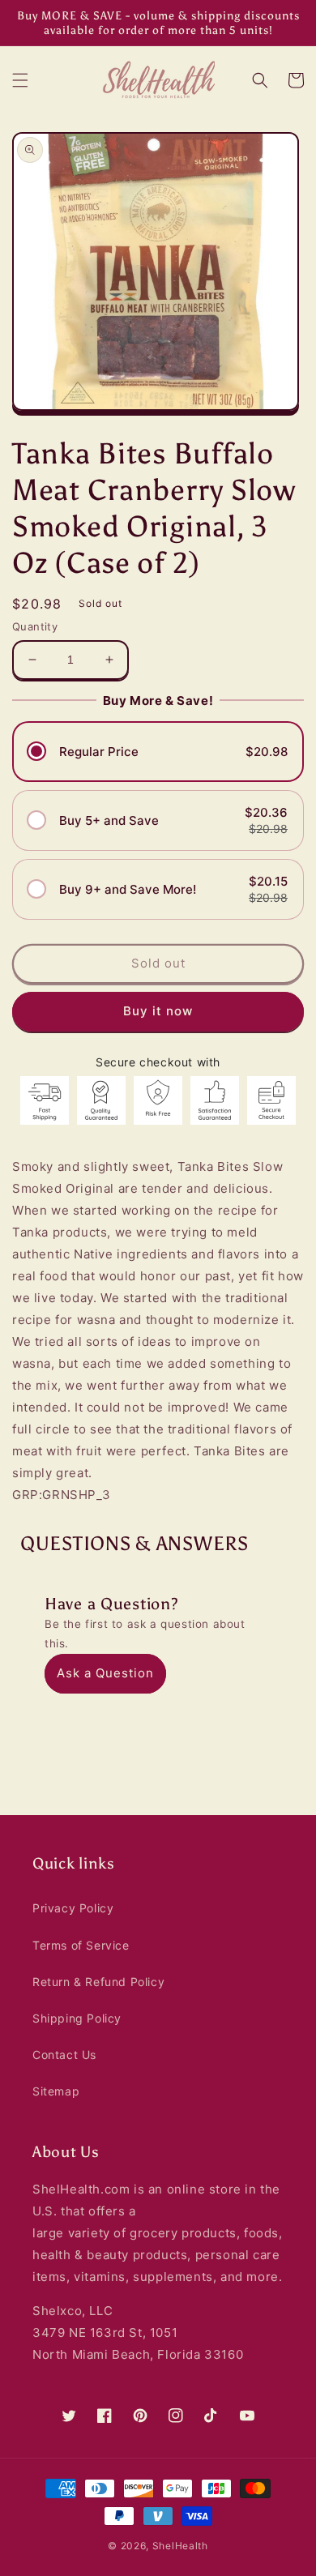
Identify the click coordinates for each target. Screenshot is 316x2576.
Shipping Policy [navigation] (77, 2018)
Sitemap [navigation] (56, 2091)
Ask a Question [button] (105, 1673)
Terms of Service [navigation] (81, 1945)
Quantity (35, 626)
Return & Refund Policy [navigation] (98, 1982)
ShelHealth (180, 2546)
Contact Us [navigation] (64, 2055)
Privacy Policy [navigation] (73, 1908)
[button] (20, 80)
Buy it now (158, 1011)
